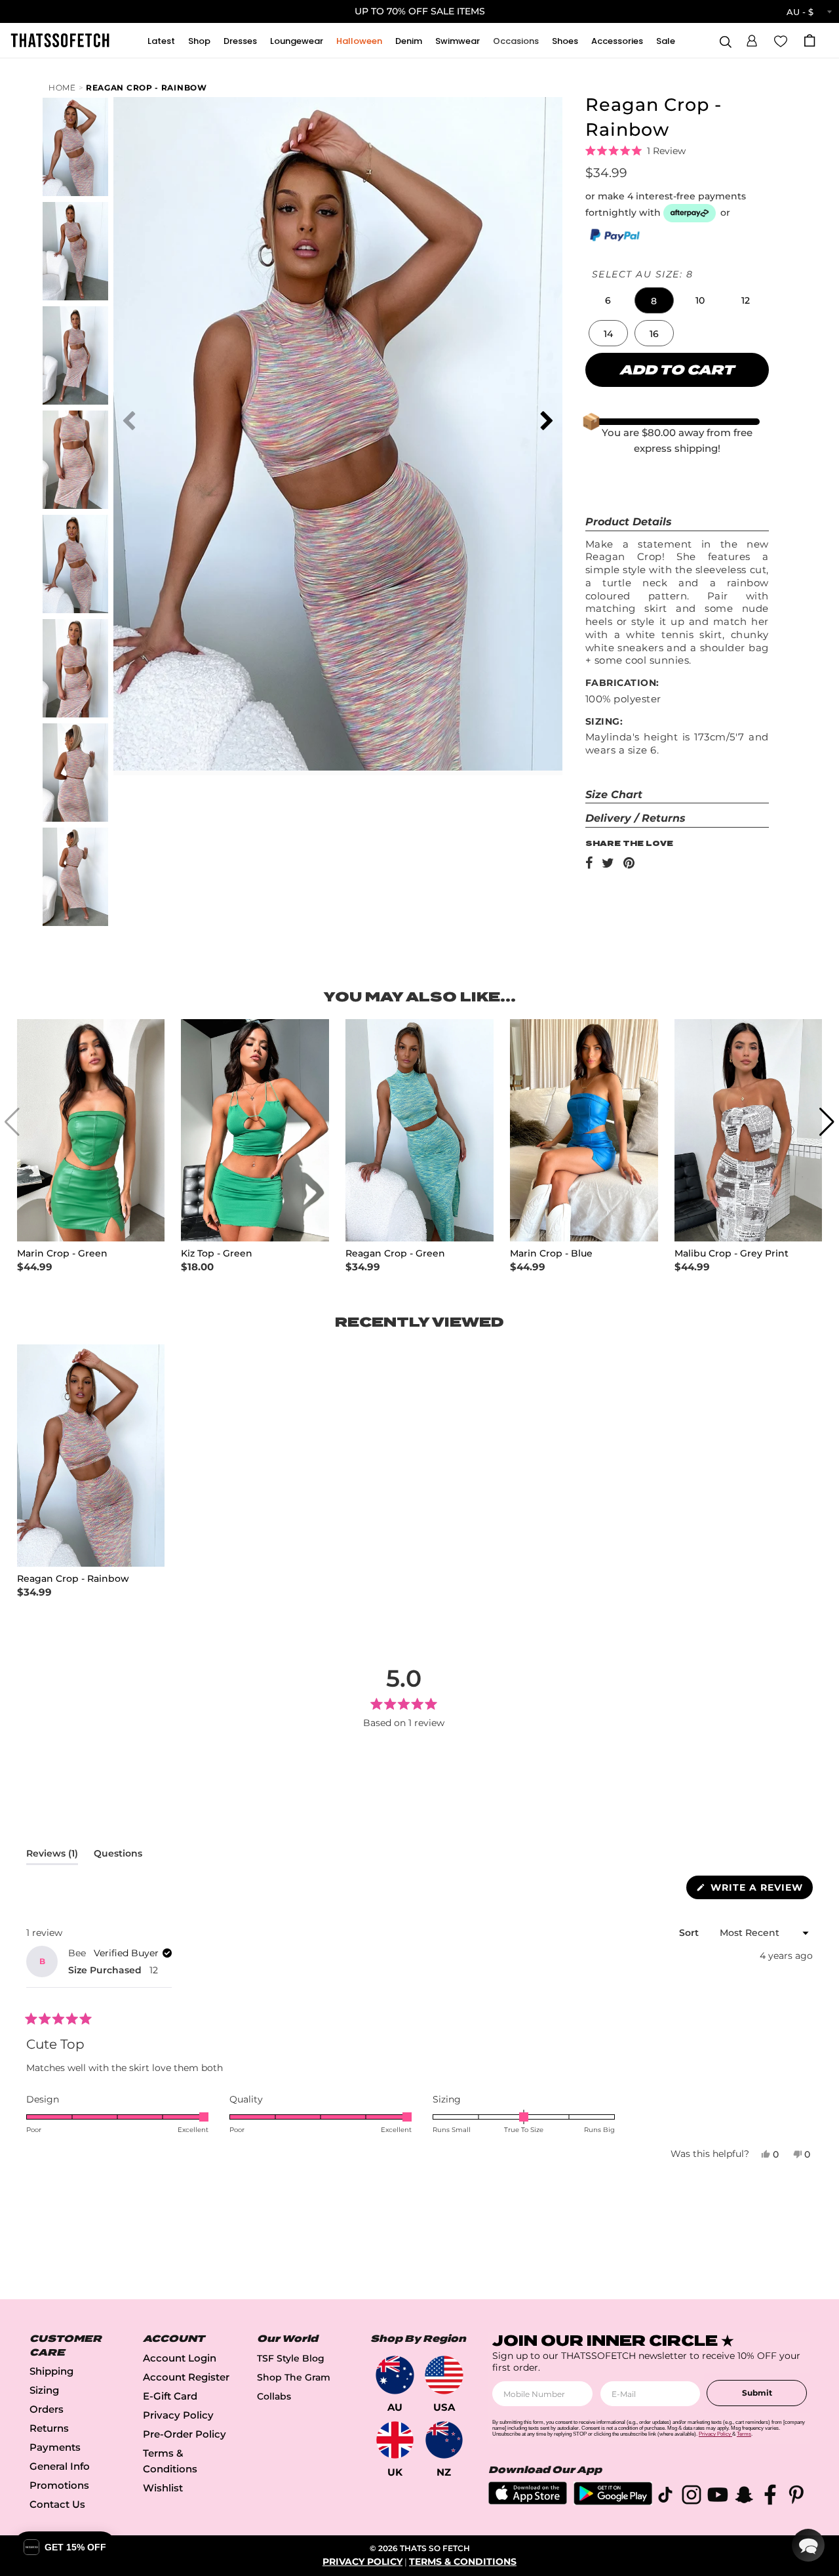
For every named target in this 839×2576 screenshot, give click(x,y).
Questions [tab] (118, 1856)
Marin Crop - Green (62, 1254)
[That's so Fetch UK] (395, 2440)
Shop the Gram (294, 2377)
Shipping (51, 2371)
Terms (744, 2434)
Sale (666, 41)
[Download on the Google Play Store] (613, 2502)
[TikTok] (665, 2497)
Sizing (44, 2390)
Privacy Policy (178, 2415)
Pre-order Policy (185, 2434)
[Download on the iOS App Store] (528, 2501)
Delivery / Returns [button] (635, 818)
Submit (757, 2393)
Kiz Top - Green (217, 1254)
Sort (690, 1933)
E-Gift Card (170, 2396)
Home (62, 88)
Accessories (617, 41)
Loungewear (297, 41)
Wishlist (163, 2488)
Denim (409, 41)
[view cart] (810, 40)
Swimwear (458, 41)
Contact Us (57, 2504)
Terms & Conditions (463, 2562)
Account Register (186, 2377)
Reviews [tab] (52, 1856)
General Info (60, 2466)
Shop (199, 41)
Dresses (240, 41)
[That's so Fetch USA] (444, 2375)
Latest (161, 41)
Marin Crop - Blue (551, 1254)
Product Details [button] (629, 522)
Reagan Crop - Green (395, 1254)
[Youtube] (718, 2497)
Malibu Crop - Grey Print (732, 1254)
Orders (47, 2409)
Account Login (180, 2358)
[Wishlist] (781, 40)
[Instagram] (692, 2497)
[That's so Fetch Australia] (395, 2375)
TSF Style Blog (291, 2358)
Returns (49, 2428)
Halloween (359, 41)
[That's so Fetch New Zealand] (444, 2440)
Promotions (59, 2485)
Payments (55, 2447)
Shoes (565, 41)
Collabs (274, 2396)
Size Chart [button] (614, 795)
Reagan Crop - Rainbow (146, 88)
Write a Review (760, 1890)
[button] (752, 39)
